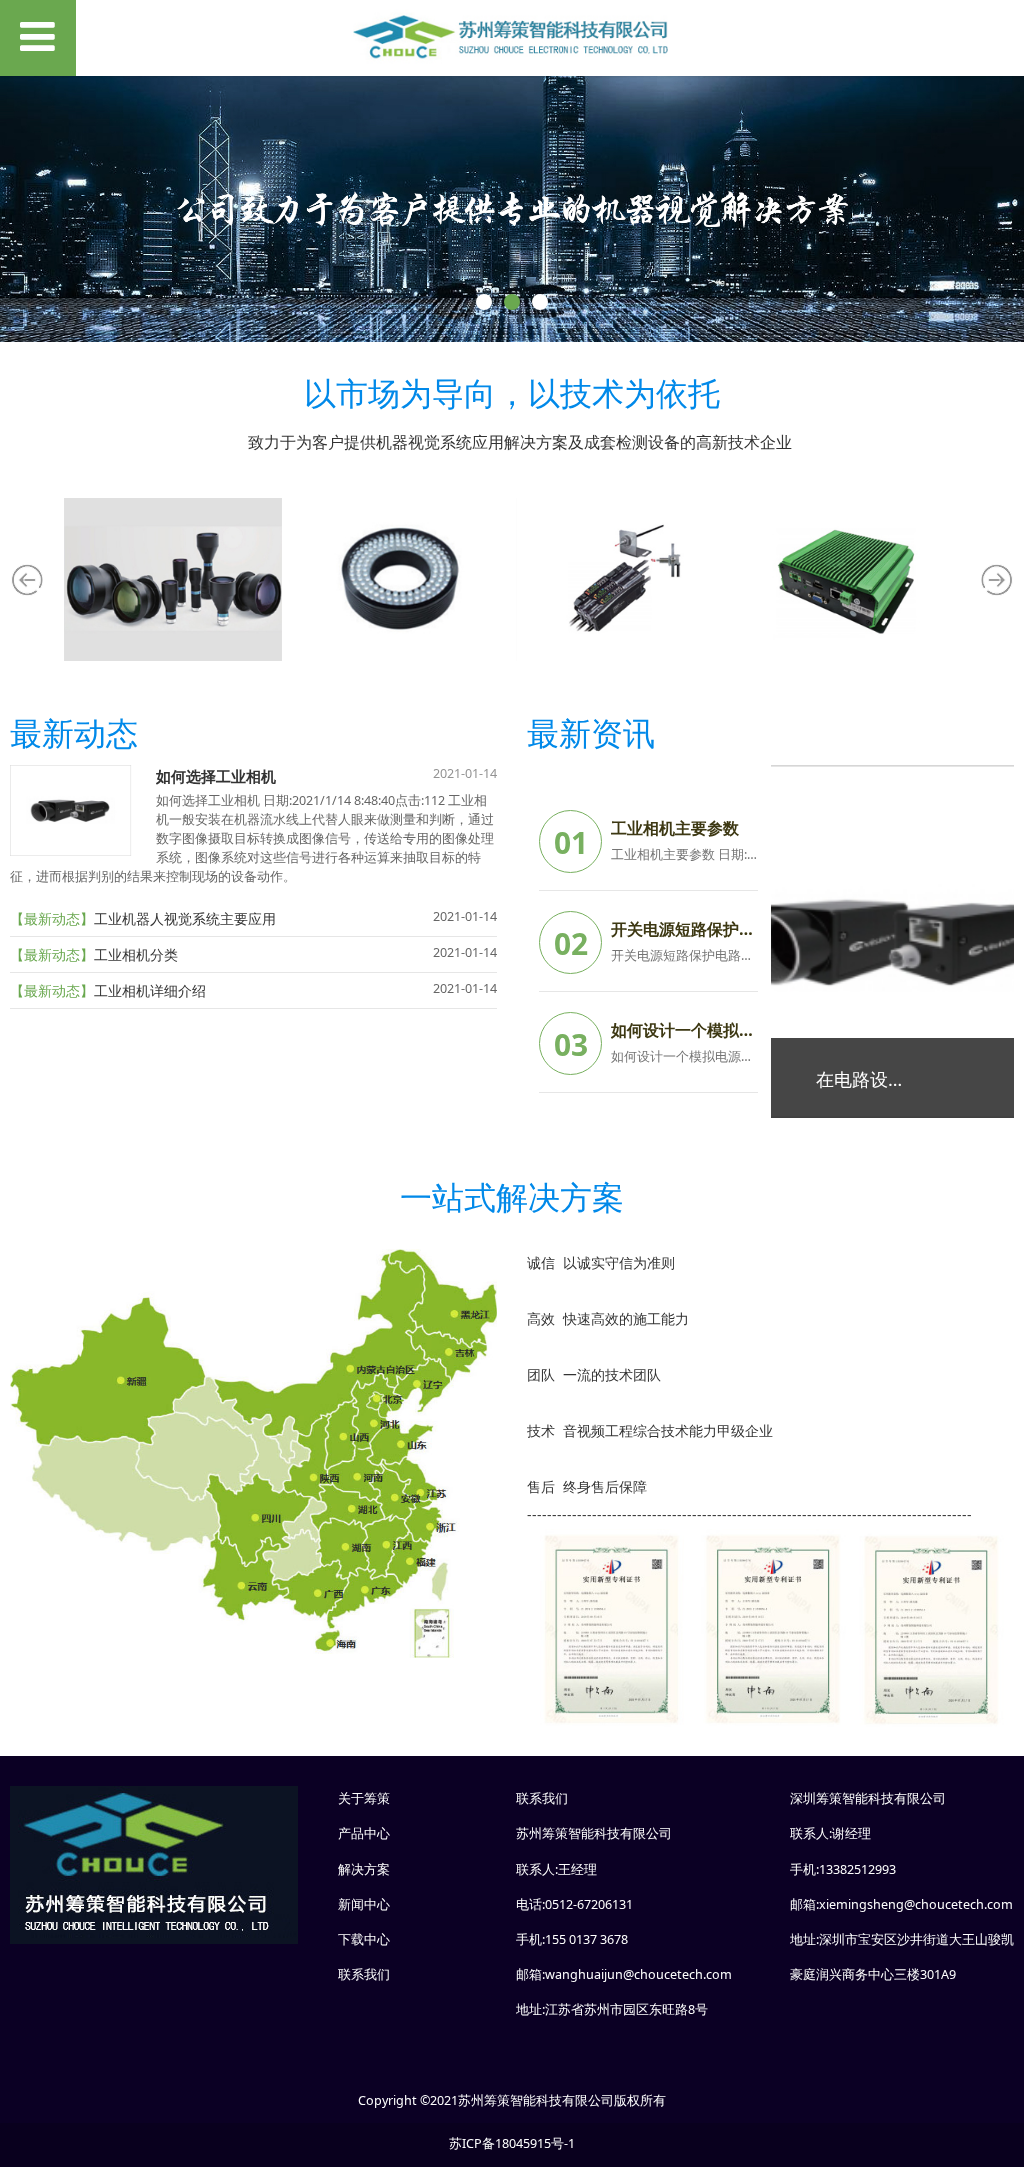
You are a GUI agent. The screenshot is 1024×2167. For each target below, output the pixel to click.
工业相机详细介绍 (150, 990)
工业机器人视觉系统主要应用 (185, 918)
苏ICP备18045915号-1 (512, 2143)
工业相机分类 (136, 954)
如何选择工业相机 (216, 776)
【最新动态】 (52, 918)
